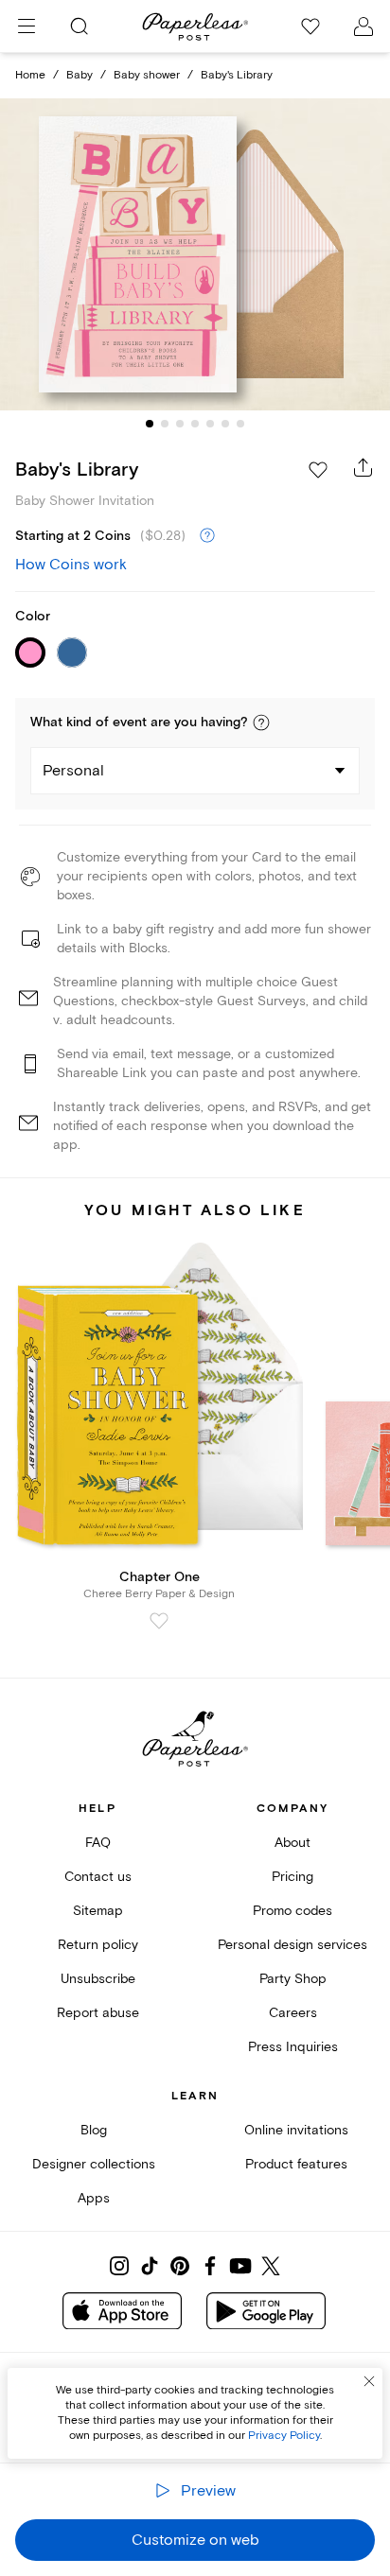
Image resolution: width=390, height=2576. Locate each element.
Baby (80, 75)
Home (30, 75)
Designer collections (94, 2164)
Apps (94, 2198)
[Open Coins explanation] (207, 536)
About (292, 1843)
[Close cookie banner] (369, 2381)
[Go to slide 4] (195, 424)
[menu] (27, 26)
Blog (94, 2130)
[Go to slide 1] (150, 424)
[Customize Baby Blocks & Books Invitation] (195, 255)
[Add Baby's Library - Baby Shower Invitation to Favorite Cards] (318, 470)
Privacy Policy (284, 2436)
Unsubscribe (98, 1979)
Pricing (292, 1877)
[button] (261, 722)
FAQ (98, 1843)
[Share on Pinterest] (180, 2266)
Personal (73, 771)
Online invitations (296, 2130)
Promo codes (292, 1911)
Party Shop (293, 1979)
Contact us (98, 1877)
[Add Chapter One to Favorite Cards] (159, 1621)
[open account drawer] (363, 26)
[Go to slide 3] (180, 424)
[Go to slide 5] (210, 424)
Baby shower (147, 75)
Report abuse (98, 2013)
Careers (293, 2013)
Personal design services (292, 1945)
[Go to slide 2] (165, 424)
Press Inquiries (293, 2047)
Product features (296, 2164)
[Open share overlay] (363, 467)
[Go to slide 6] (225, 424)
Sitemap (98, 1911)
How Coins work (71, 565)
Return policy (98, 1945)
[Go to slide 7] (240, 424)
